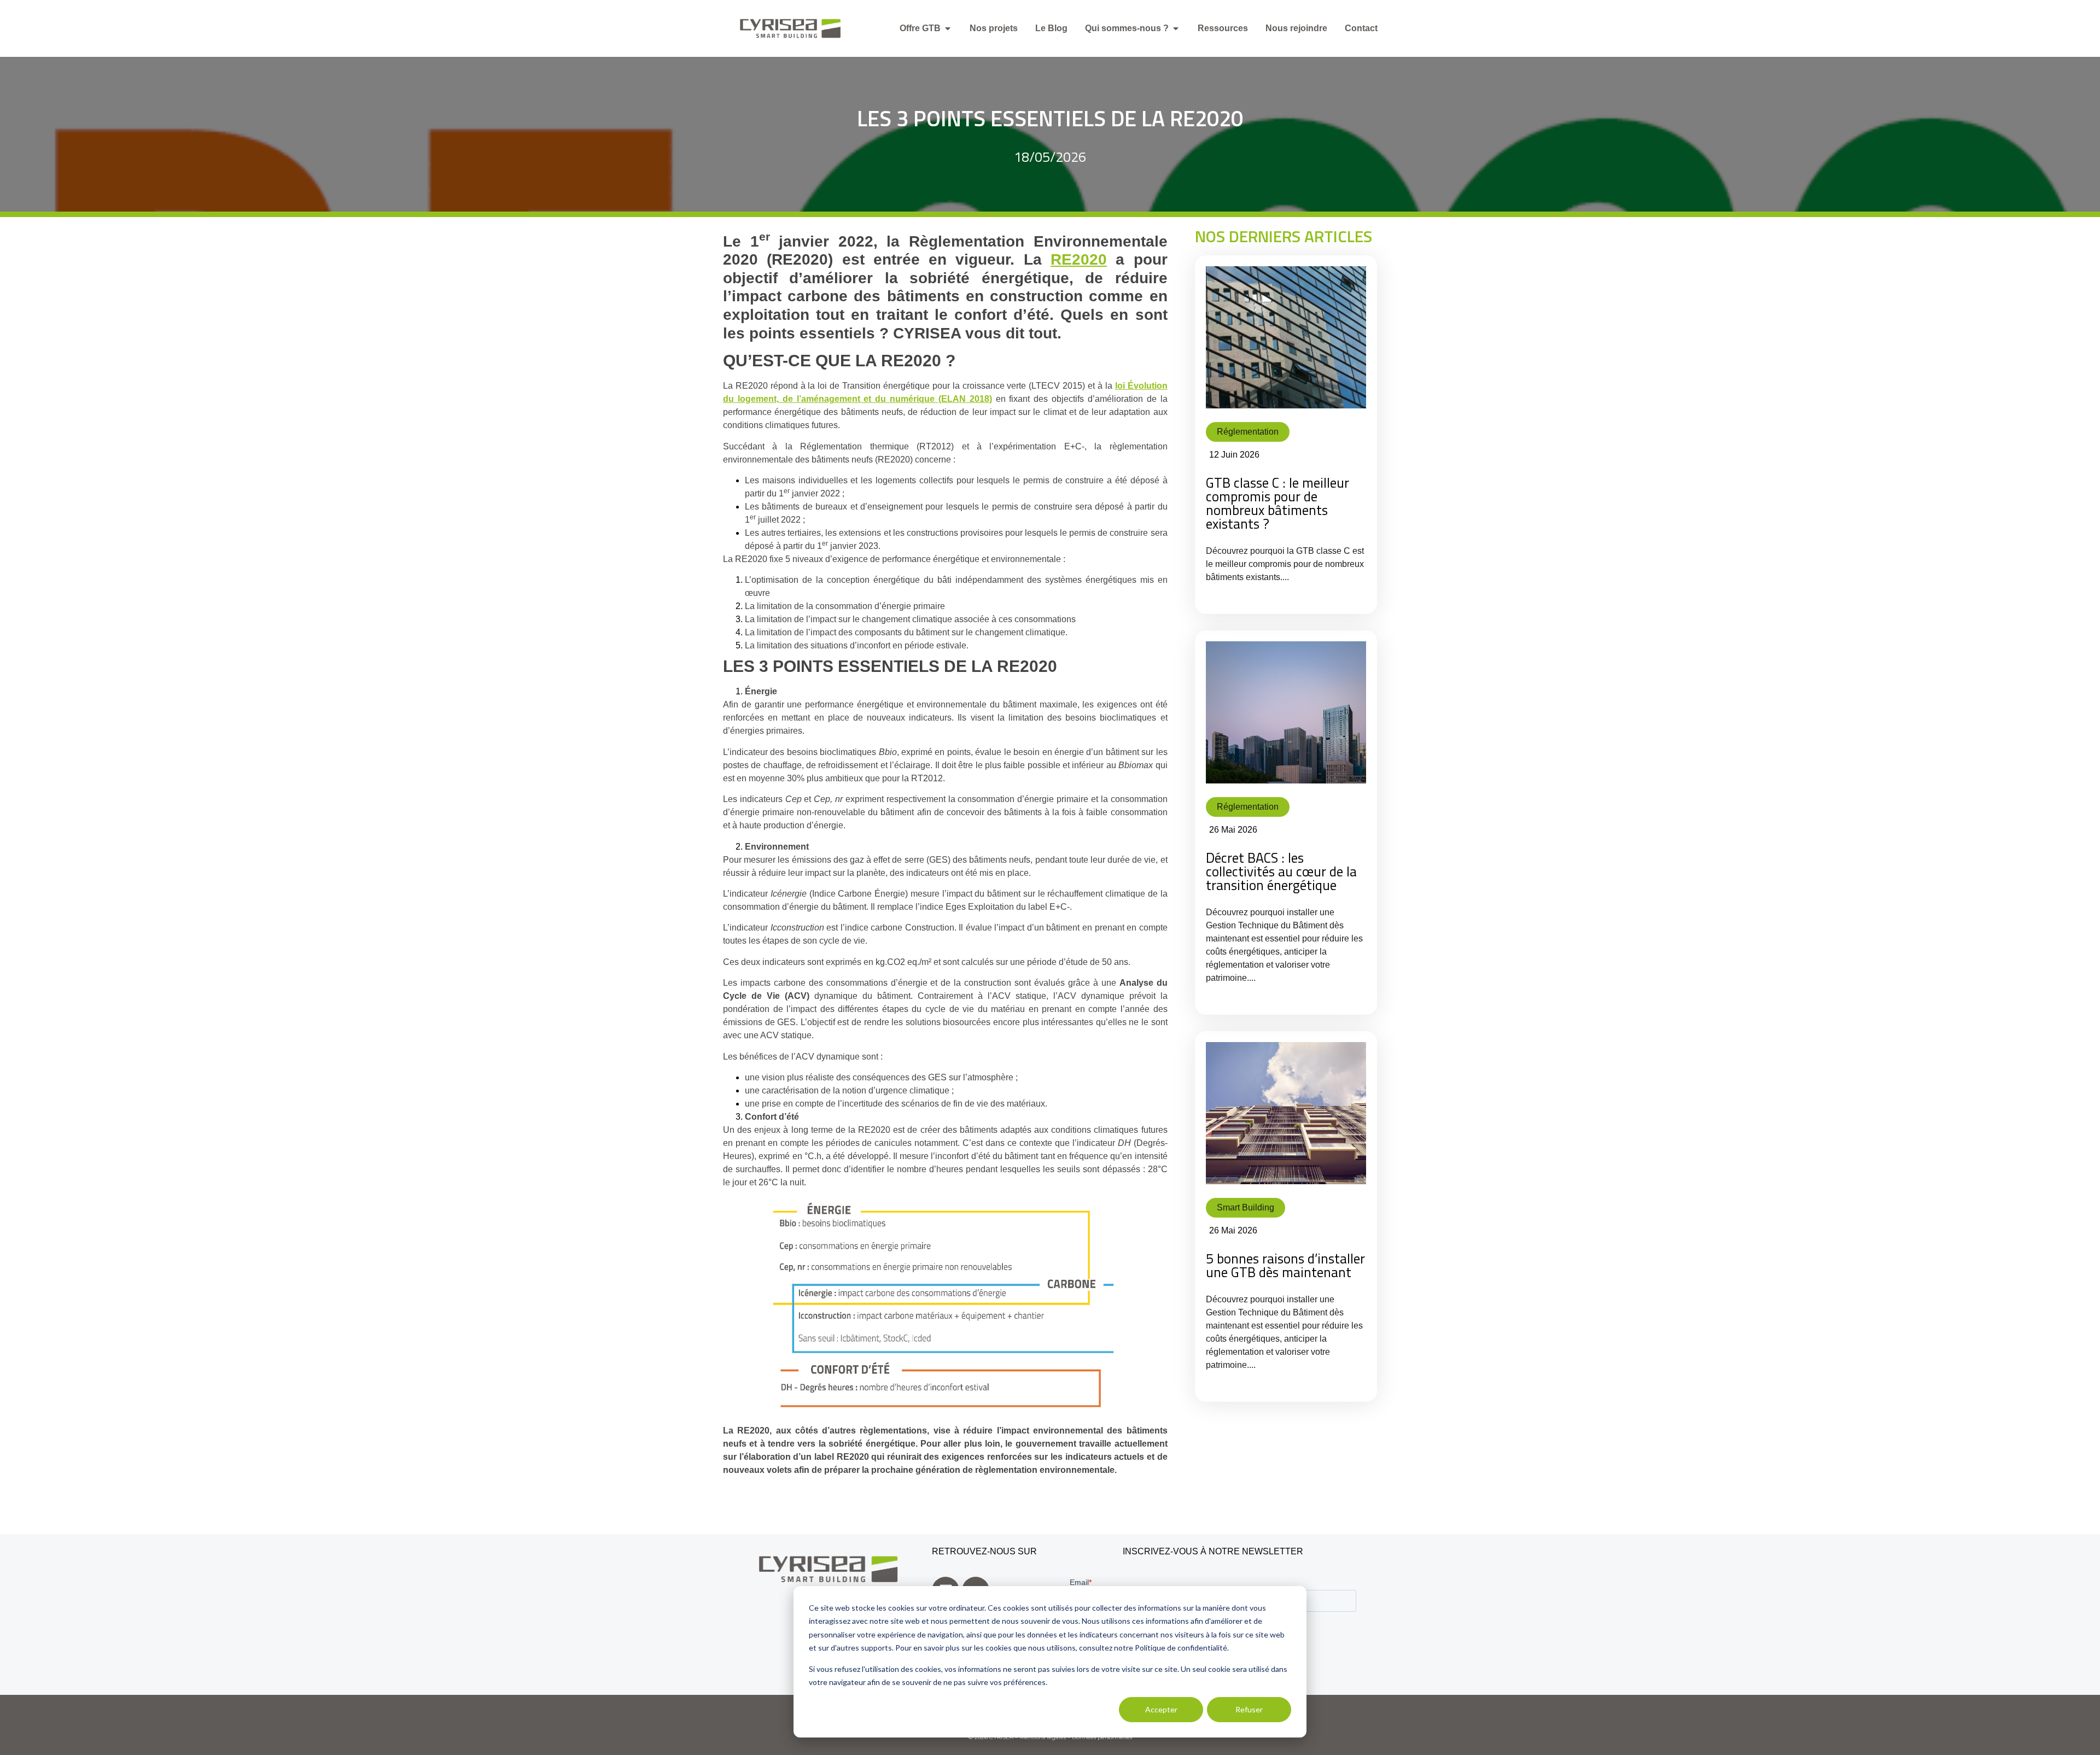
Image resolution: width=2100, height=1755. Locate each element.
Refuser (1249, 1709)
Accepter (1161, 1709)
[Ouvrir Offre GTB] (948, 28)
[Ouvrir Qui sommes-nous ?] (1176, 28)
